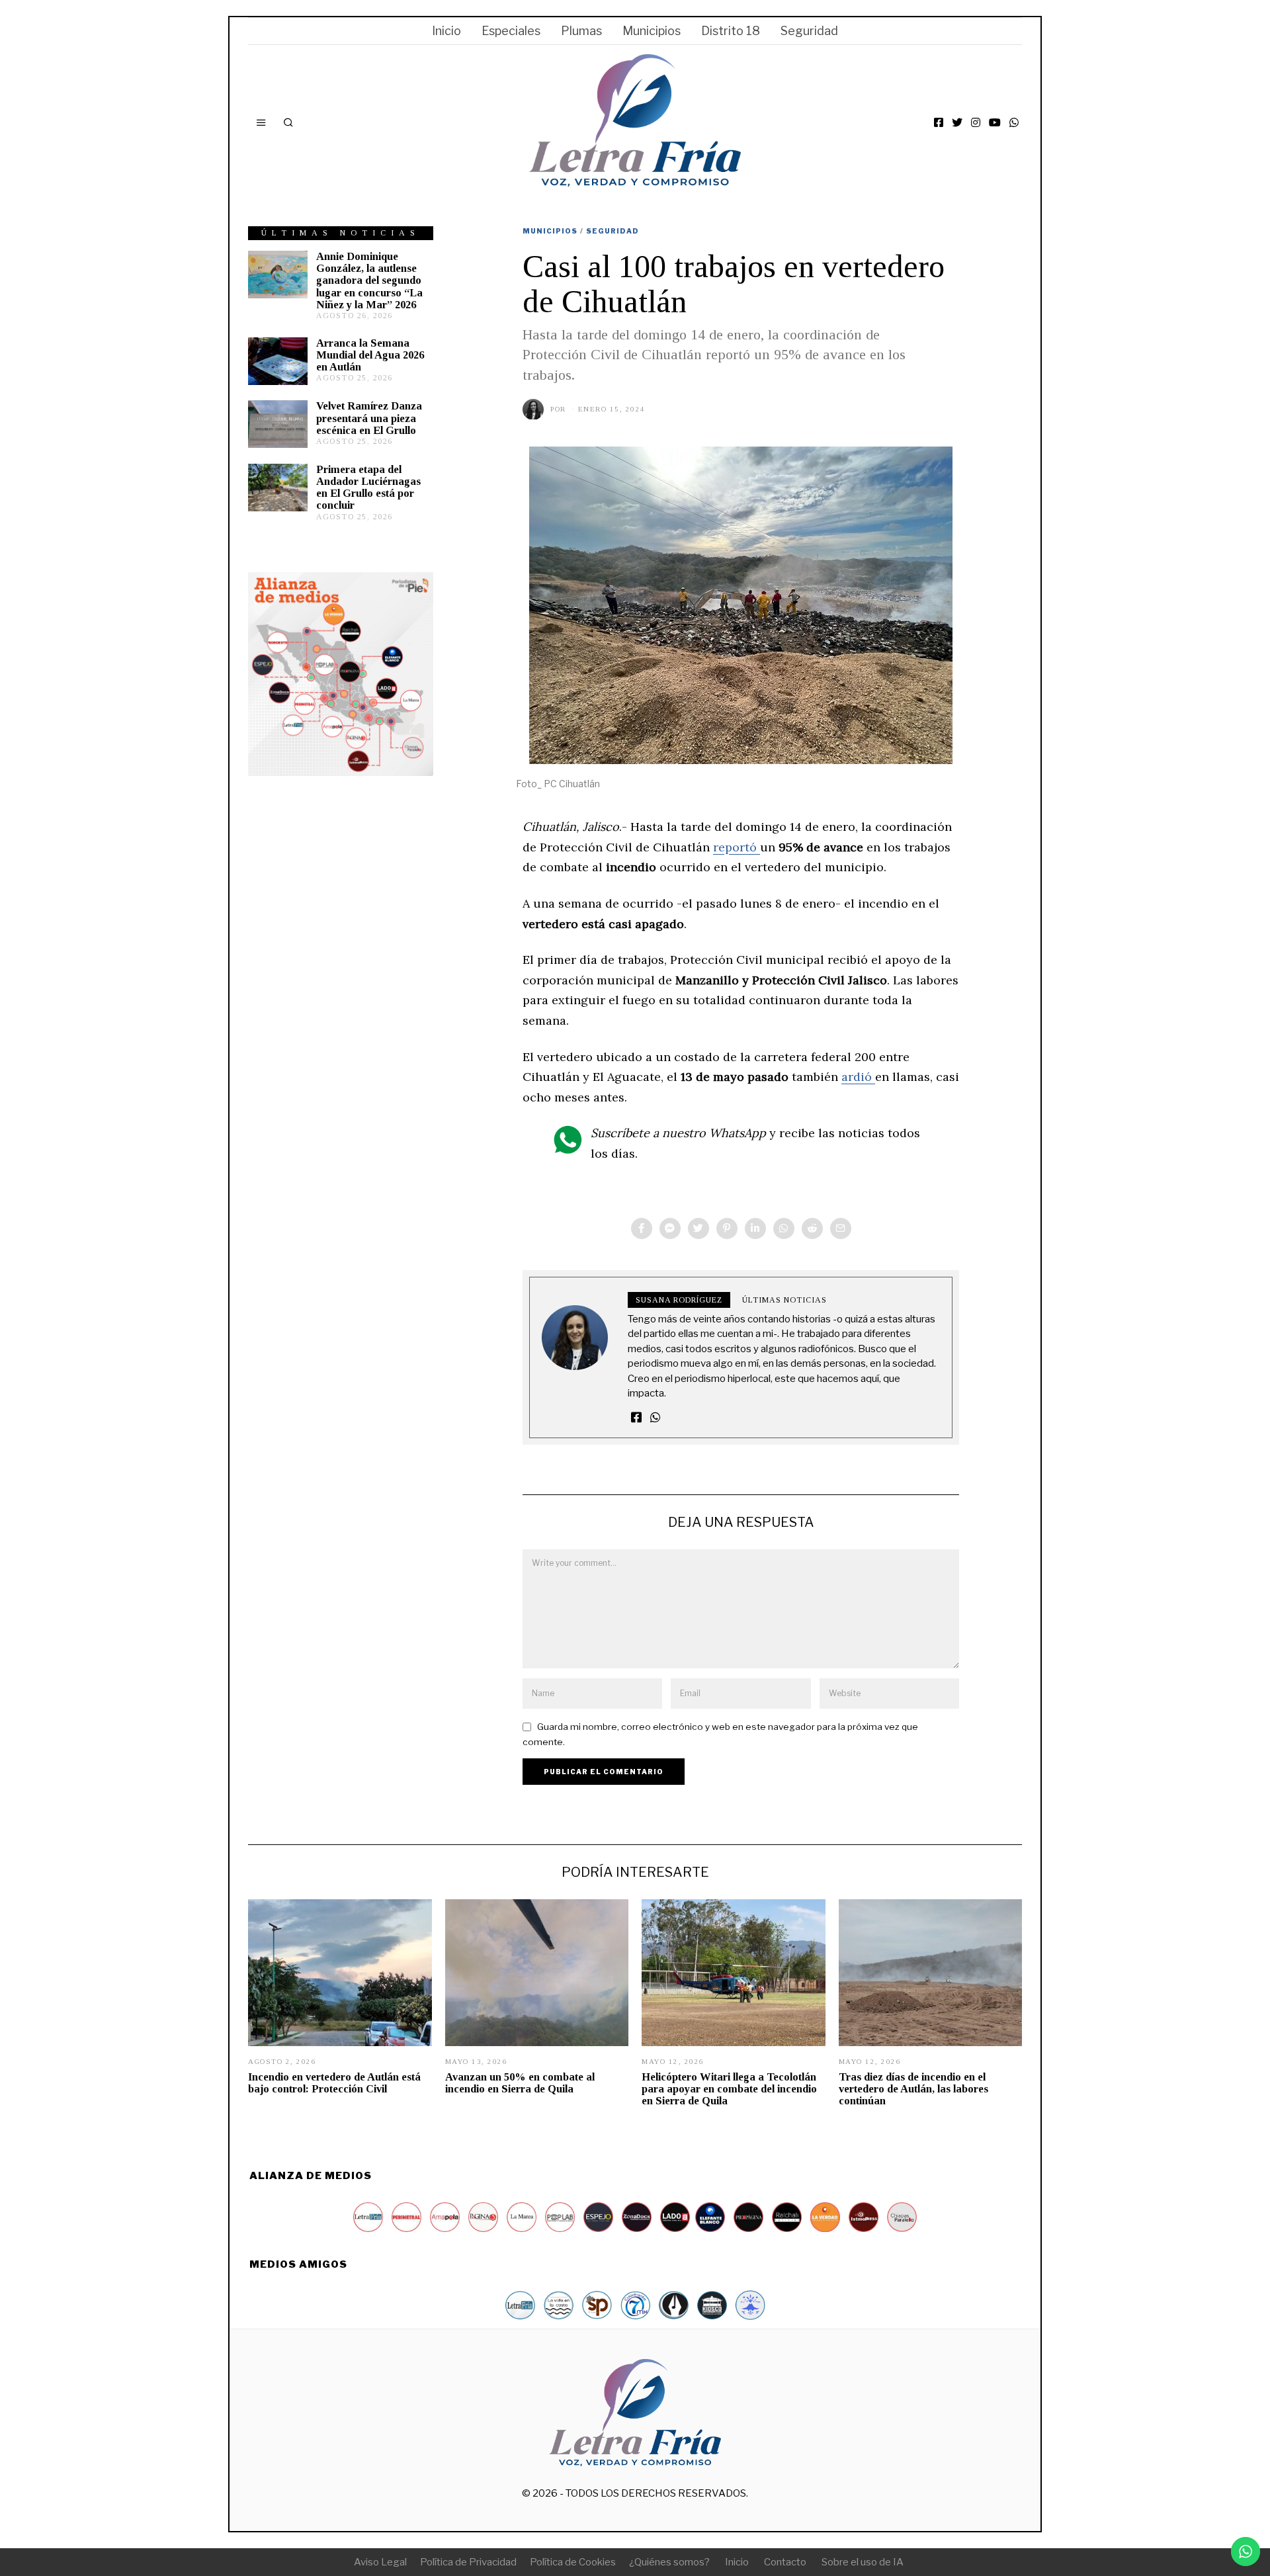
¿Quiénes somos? (669, 2562)
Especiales (511, 31)
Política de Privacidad (468, 2562)
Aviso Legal (380, 2562)
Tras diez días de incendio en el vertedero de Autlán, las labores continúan (913, 2089)
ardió (858, 1077)
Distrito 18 (731, 31)
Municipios (652, 31)
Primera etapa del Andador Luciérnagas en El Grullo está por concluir (368, 487)
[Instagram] (976, 122)
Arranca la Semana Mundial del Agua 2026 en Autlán (370, 355)
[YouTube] (995, 122)
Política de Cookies (573, 2562)
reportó (737, 847)
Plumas (581, 31)
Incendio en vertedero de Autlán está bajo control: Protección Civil (334, 2083)
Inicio (446, 31)
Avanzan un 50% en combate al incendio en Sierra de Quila (520, 2083)
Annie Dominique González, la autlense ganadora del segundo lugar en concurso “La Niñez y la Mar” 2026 (369, 280)
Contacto (785, 2562)
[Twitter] (957, 122)
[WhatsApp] (1014, 122)
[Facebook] (939, 122)
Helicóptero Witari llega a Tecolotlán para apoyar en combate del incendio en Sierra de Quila (729, 2089)
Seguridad (809, 31)
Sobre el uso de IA (863, 2562)
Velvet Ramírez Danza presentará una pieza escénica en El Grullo (369, 418)
